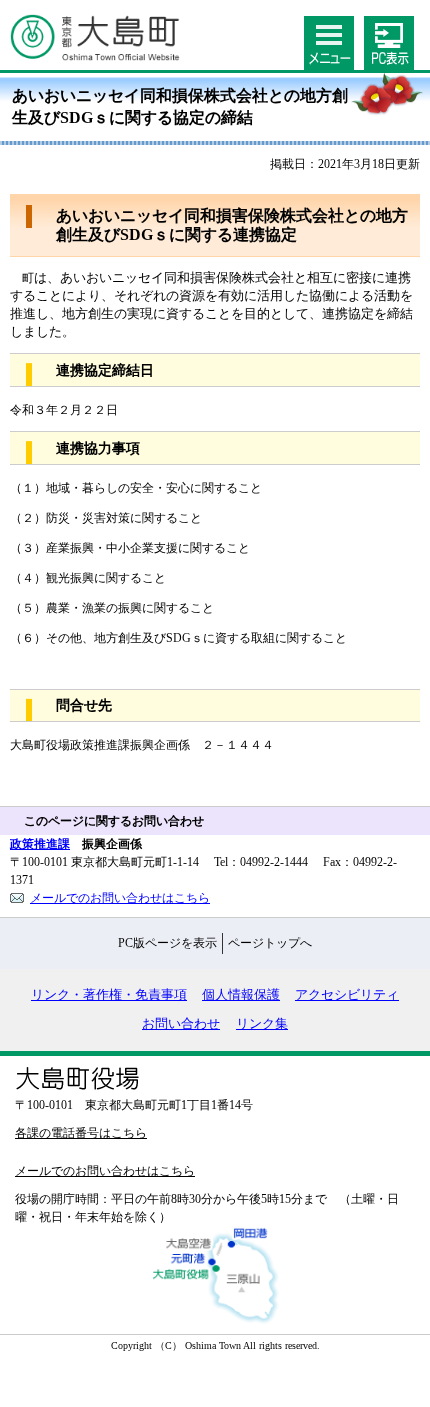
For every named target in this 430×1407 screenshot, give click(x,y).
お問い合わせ (181, 1024)
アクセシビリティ (347, 995)
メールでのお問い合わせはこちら (120, 898)
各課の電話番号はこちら (81, 1133)
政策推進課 (40, 844)
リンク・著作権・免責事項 (109, 995)
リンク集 (262, 1024)
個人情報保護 (241, 995)
